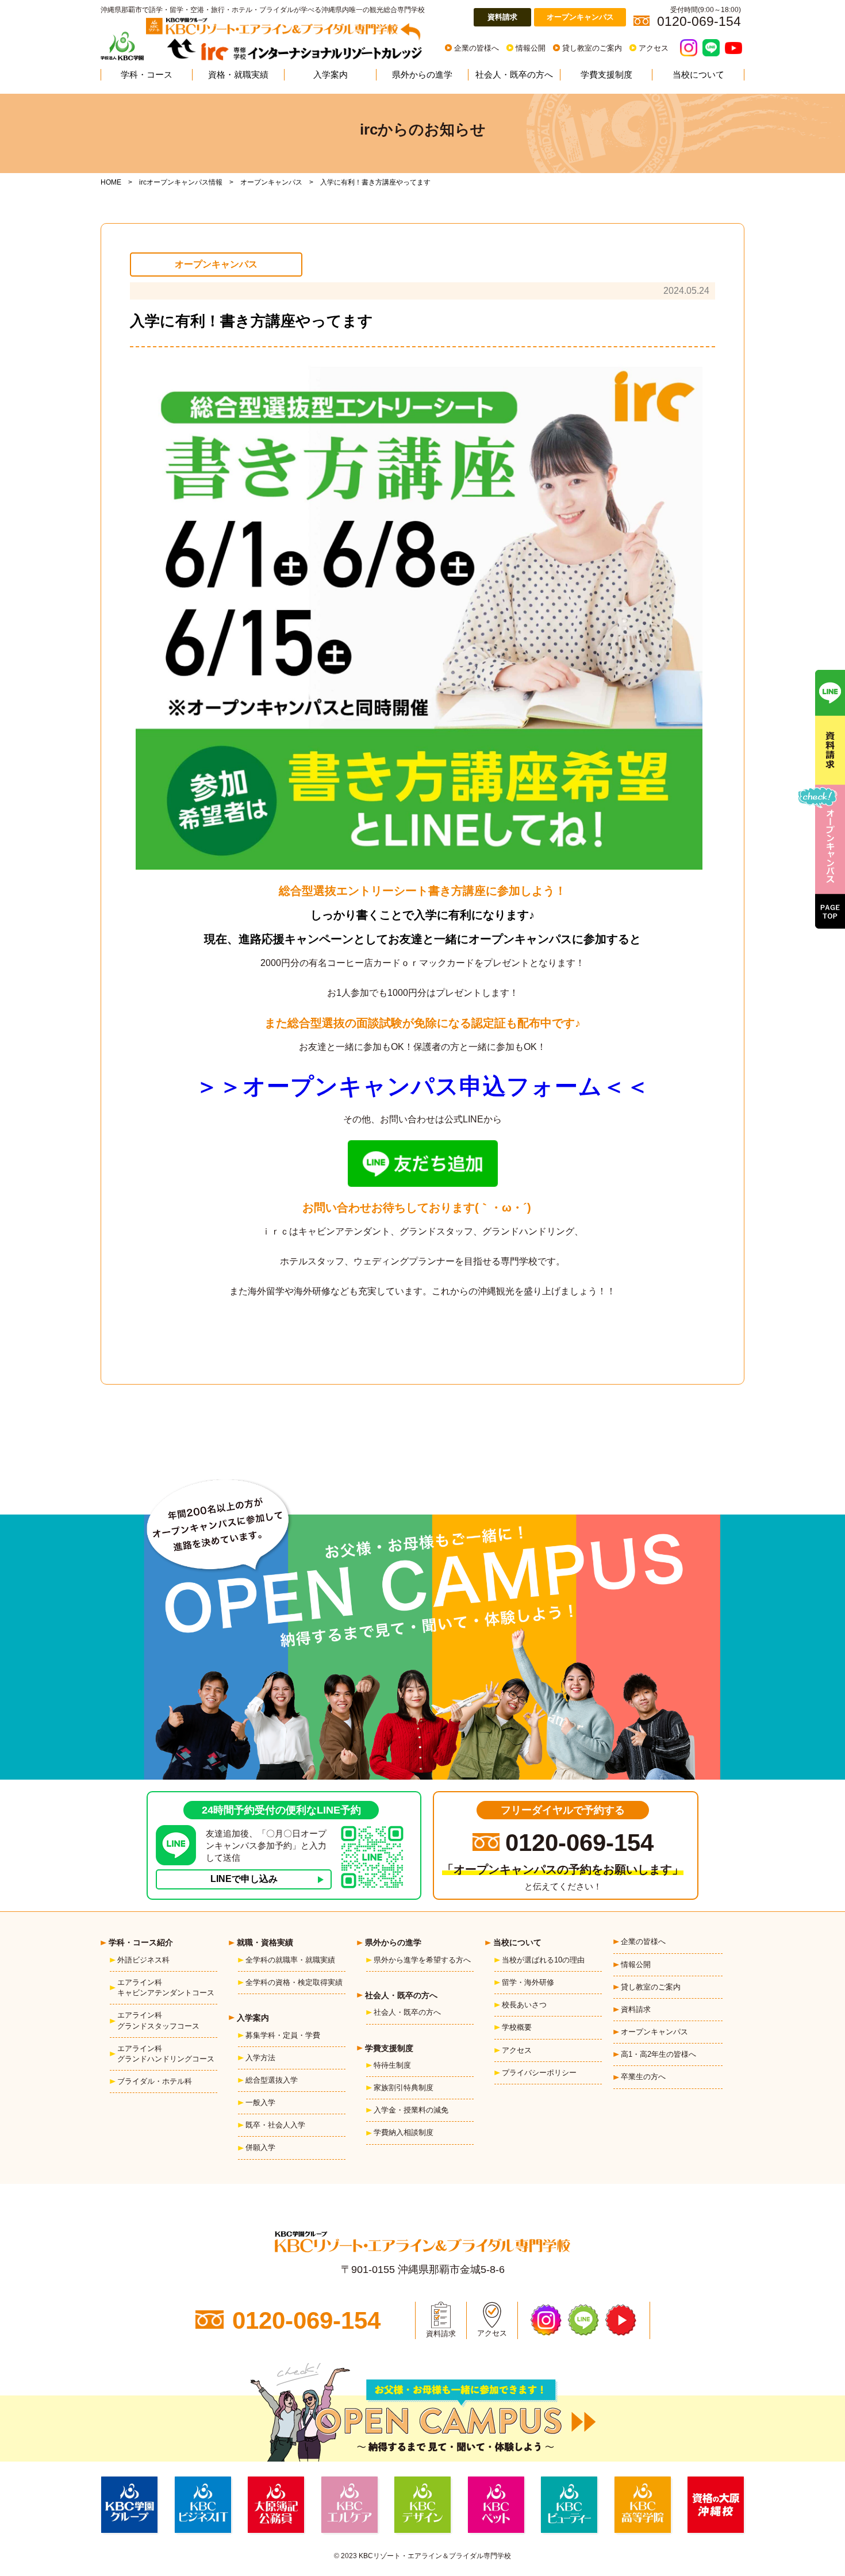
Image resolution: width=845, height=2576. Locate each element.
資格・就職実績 (238, 74)
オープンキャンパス (580, 17)
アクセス (654, 48)
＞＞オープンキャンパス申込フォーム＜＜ (422, 1086)
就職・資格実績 (265, 1942)
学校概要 (517, 2027)
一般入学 (260, 2102)
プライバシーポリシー (539, 2073)
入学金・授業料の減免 (411, 2110)
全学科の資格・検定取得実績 (294, 1982)
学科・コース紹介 (141, 1942)
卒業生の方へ (643, 2077)
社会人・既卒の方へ (514, 74)
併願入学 (260, 2147)
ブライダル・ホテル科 (155, 2081)
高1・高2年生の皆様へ (658, 2054)
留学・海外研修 (528, 1982)
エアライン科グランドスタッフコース (158, 2020)
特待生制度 (392, 2065)
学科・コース (147, 74)
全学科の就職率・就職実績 (290, 1960)
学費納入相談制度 (404, 2132)
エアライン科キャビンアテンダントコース (166, 1987)
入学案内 (331, 74)
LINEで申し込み (244, 1879)
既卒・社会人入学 (275, 2125)
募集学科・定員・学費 (283, 2035)
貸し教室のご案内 (592, 48)
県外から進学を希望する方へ (422, 1960)
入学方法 (260, 2058)
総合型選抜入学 (272, 2080)
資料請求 (502, 17)
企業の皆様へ (477, 48)
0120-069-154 (579, 1843)
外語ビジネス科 (143, 1960)
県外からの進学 (422, 74)
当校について (698, 74)
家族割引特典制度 (404, 2088)
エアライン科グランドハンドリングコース (166, 2054)
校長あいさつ (524, 2005)
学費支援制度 (606, 74)
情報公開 (531, 48)
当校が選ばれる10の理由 (543, 1960)
